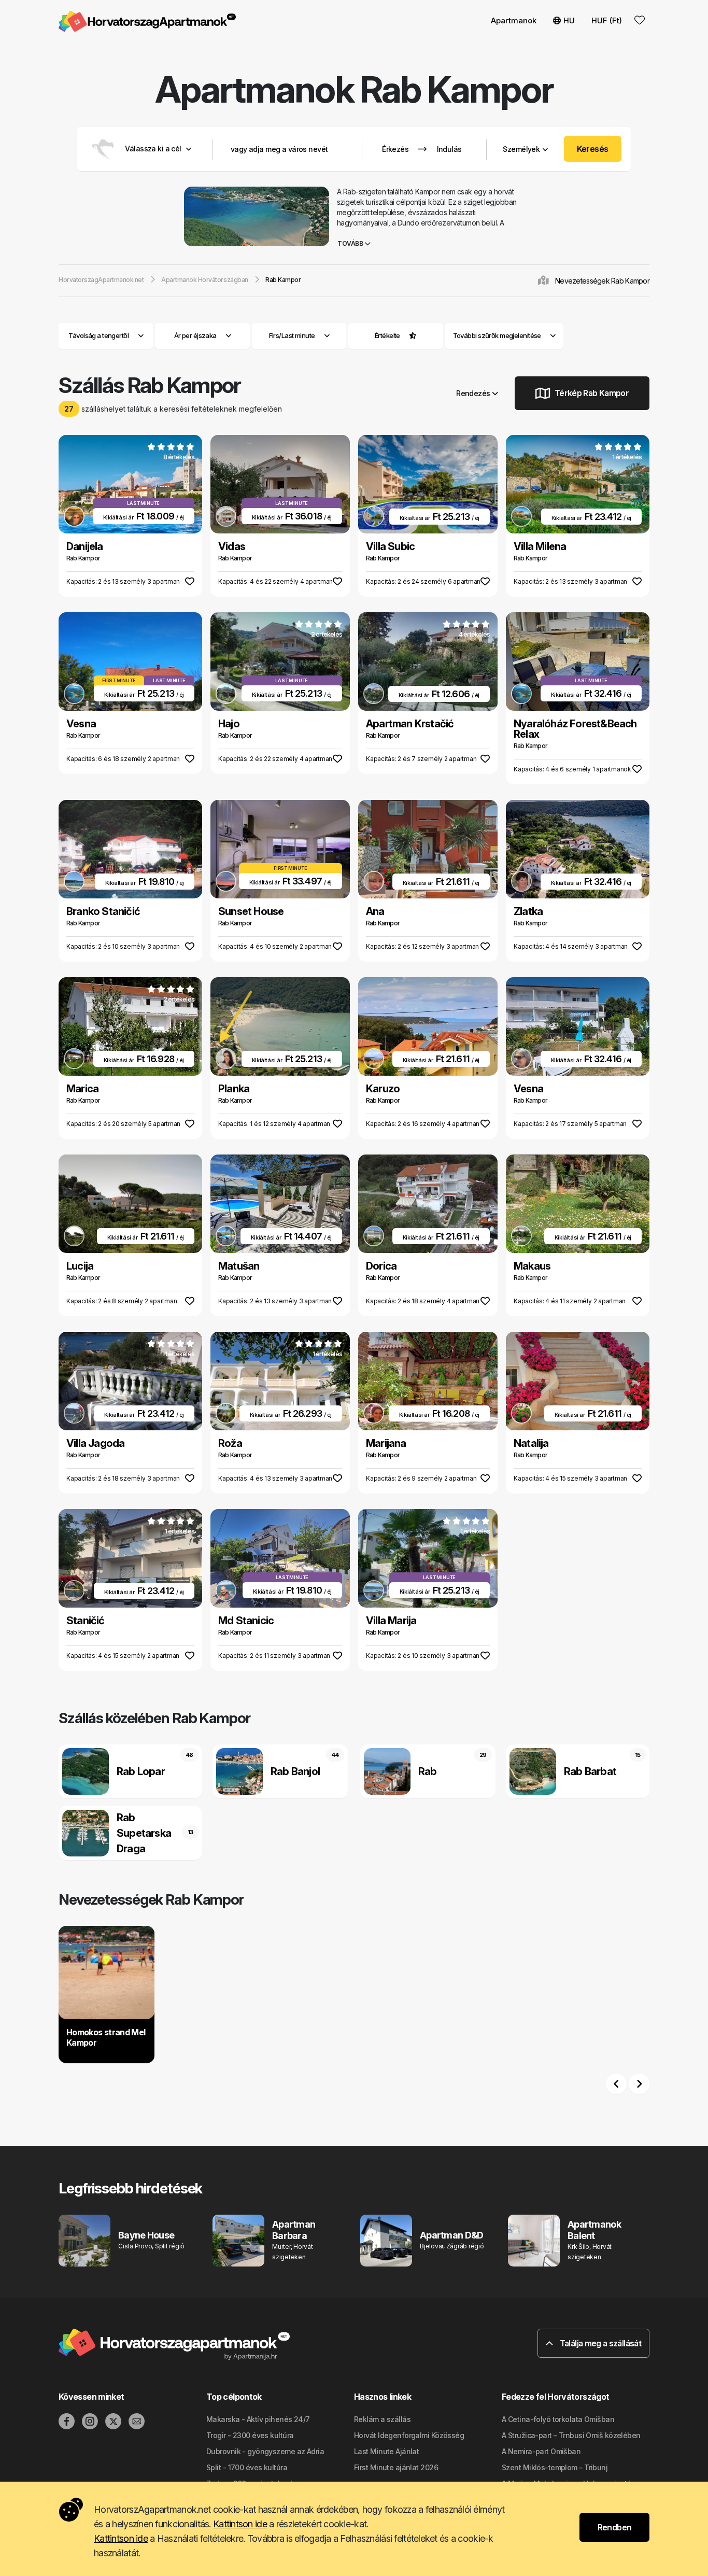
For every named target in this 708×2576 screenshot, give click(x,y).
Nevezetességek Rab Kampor (602, 281)
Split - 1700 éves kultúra (247, 2467)
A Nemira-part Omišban (541, 2451)
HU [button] (569, 20)
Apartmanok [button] (514, 20)
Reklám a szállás (382, 2419)
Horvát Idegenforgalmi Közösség (409, 2435)
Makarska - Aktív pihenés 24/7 (258, 2419)
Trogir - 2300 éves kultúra (250, 2435)
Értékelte (387, 335)
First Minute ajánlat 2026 (396, 2467)
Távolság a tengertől (98, 335)
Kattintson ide (240, 2524)
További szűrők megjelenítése (498, 335)
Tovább (351, 243)
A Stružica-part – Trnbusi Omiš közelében (571, 2435)
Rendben (615, 2527)
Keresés (593, 149)
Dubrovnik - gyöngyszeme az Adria (265, 2451)
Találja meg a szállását (599, 2343)
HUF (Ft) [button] (607, 20)
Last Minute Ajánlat (386, 2451)
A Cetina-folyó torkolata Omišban (558, 2419)
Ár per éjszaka (195, 335)
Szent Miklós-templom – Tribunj (555, 2467)
